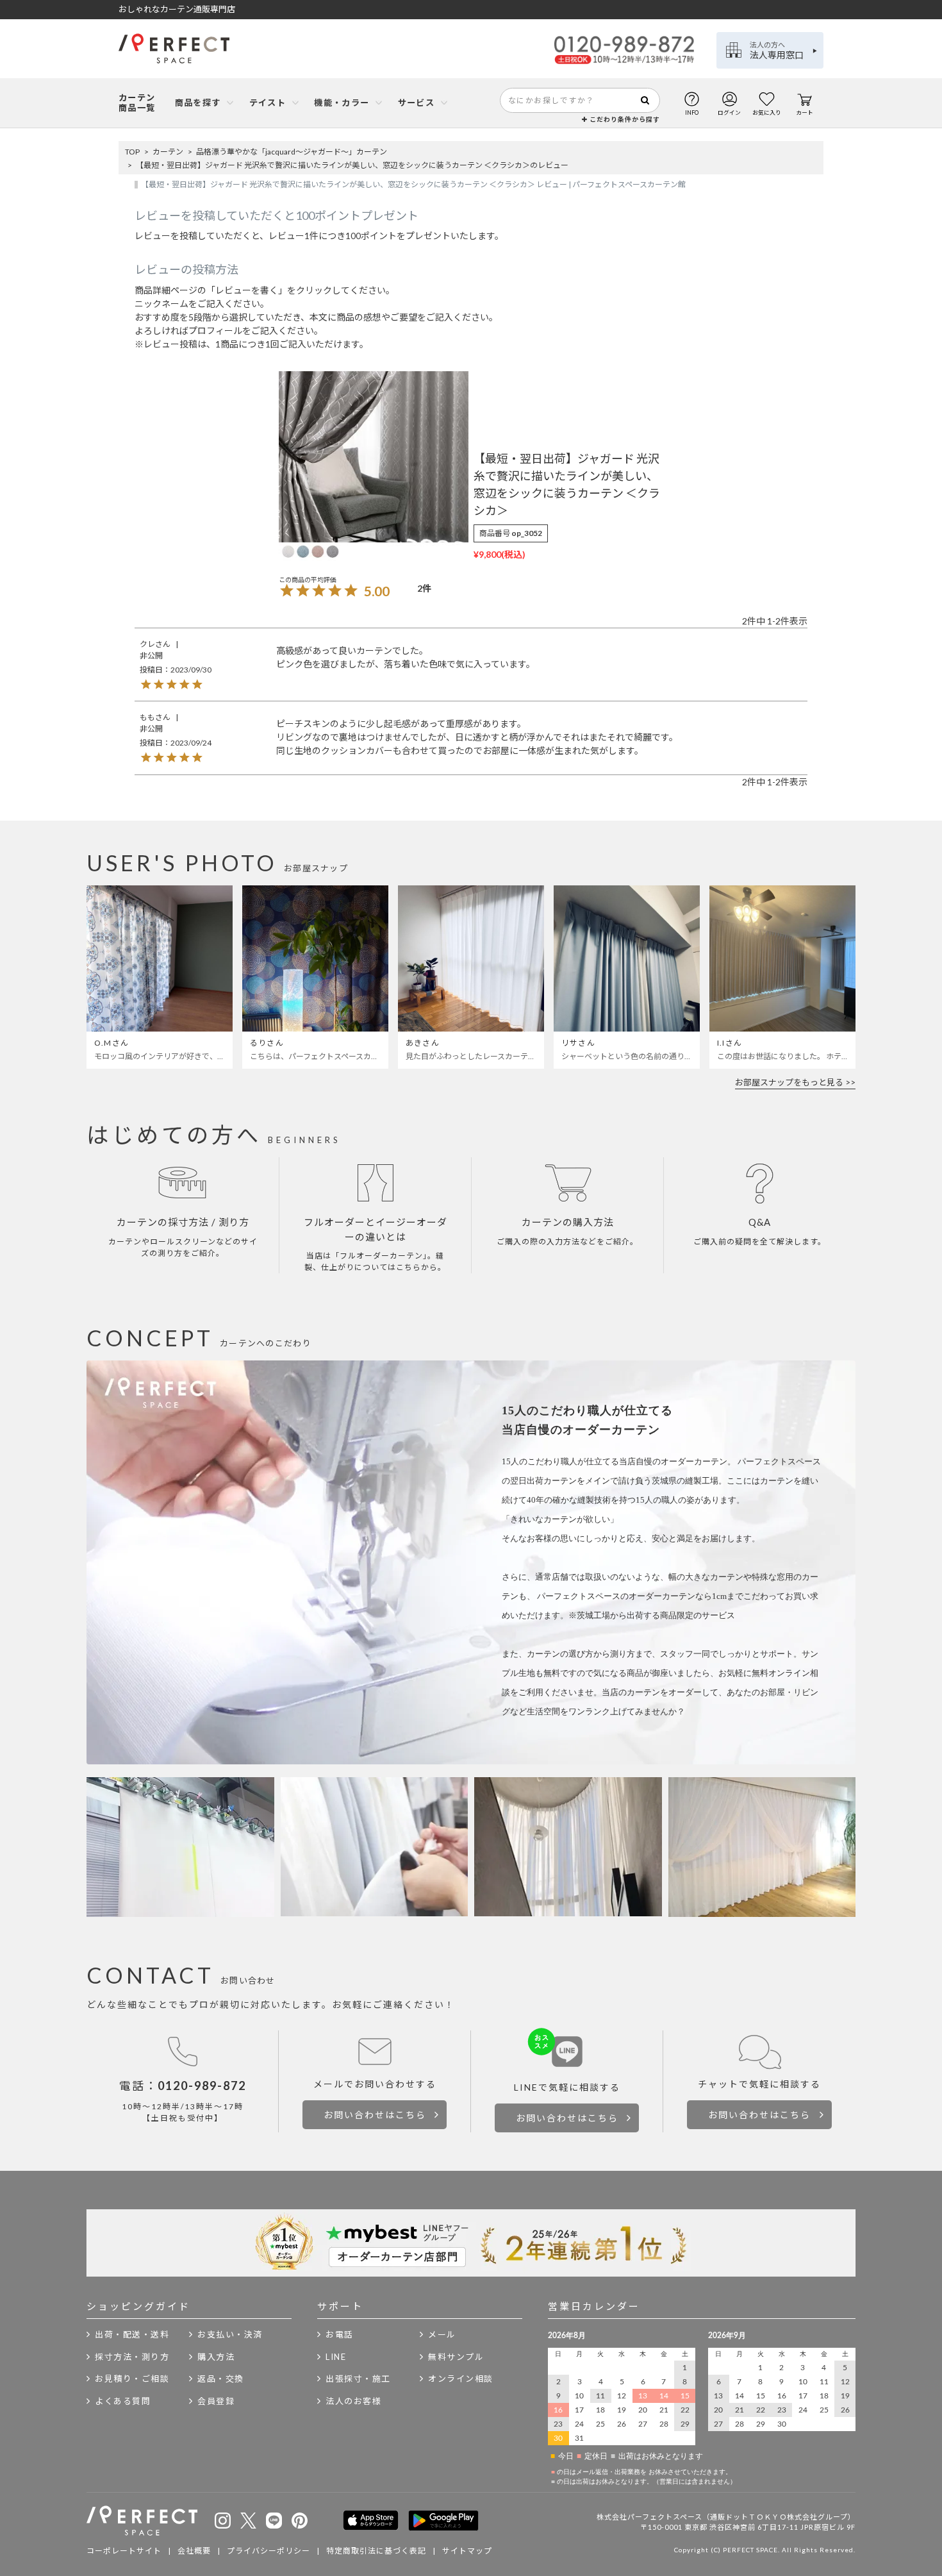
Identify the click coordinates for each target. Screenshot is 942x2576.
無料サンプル (456, 2357)
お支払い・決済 (230, 2334)
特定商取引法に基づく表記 (376, 2551)
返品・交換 (221, 2379)
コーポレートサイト (124, 2551)
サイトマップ (467, 2551)
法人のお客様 (353, 2401)
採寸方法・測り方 (132, 2357)
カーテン (168, 152)
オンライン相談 (461, 2379)
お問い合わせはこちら (375, 2115)
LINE (336, 2357)
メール (442, 2334)
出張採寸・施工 (358, 2379)
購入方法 (216, 2357)
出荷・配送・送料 (132, 2334)
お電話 (340, 2334)
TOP (132, 152)
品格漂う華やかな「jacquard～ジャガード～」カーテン (292, 152)
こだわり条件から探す (624, 119)
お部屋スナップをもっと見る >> (795, 1082)
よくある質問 (123, 2401)
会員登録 (216, 2401)
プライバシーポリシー (269, 2551)
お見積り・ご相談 (132, 2379)
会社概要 (194, 2551)
